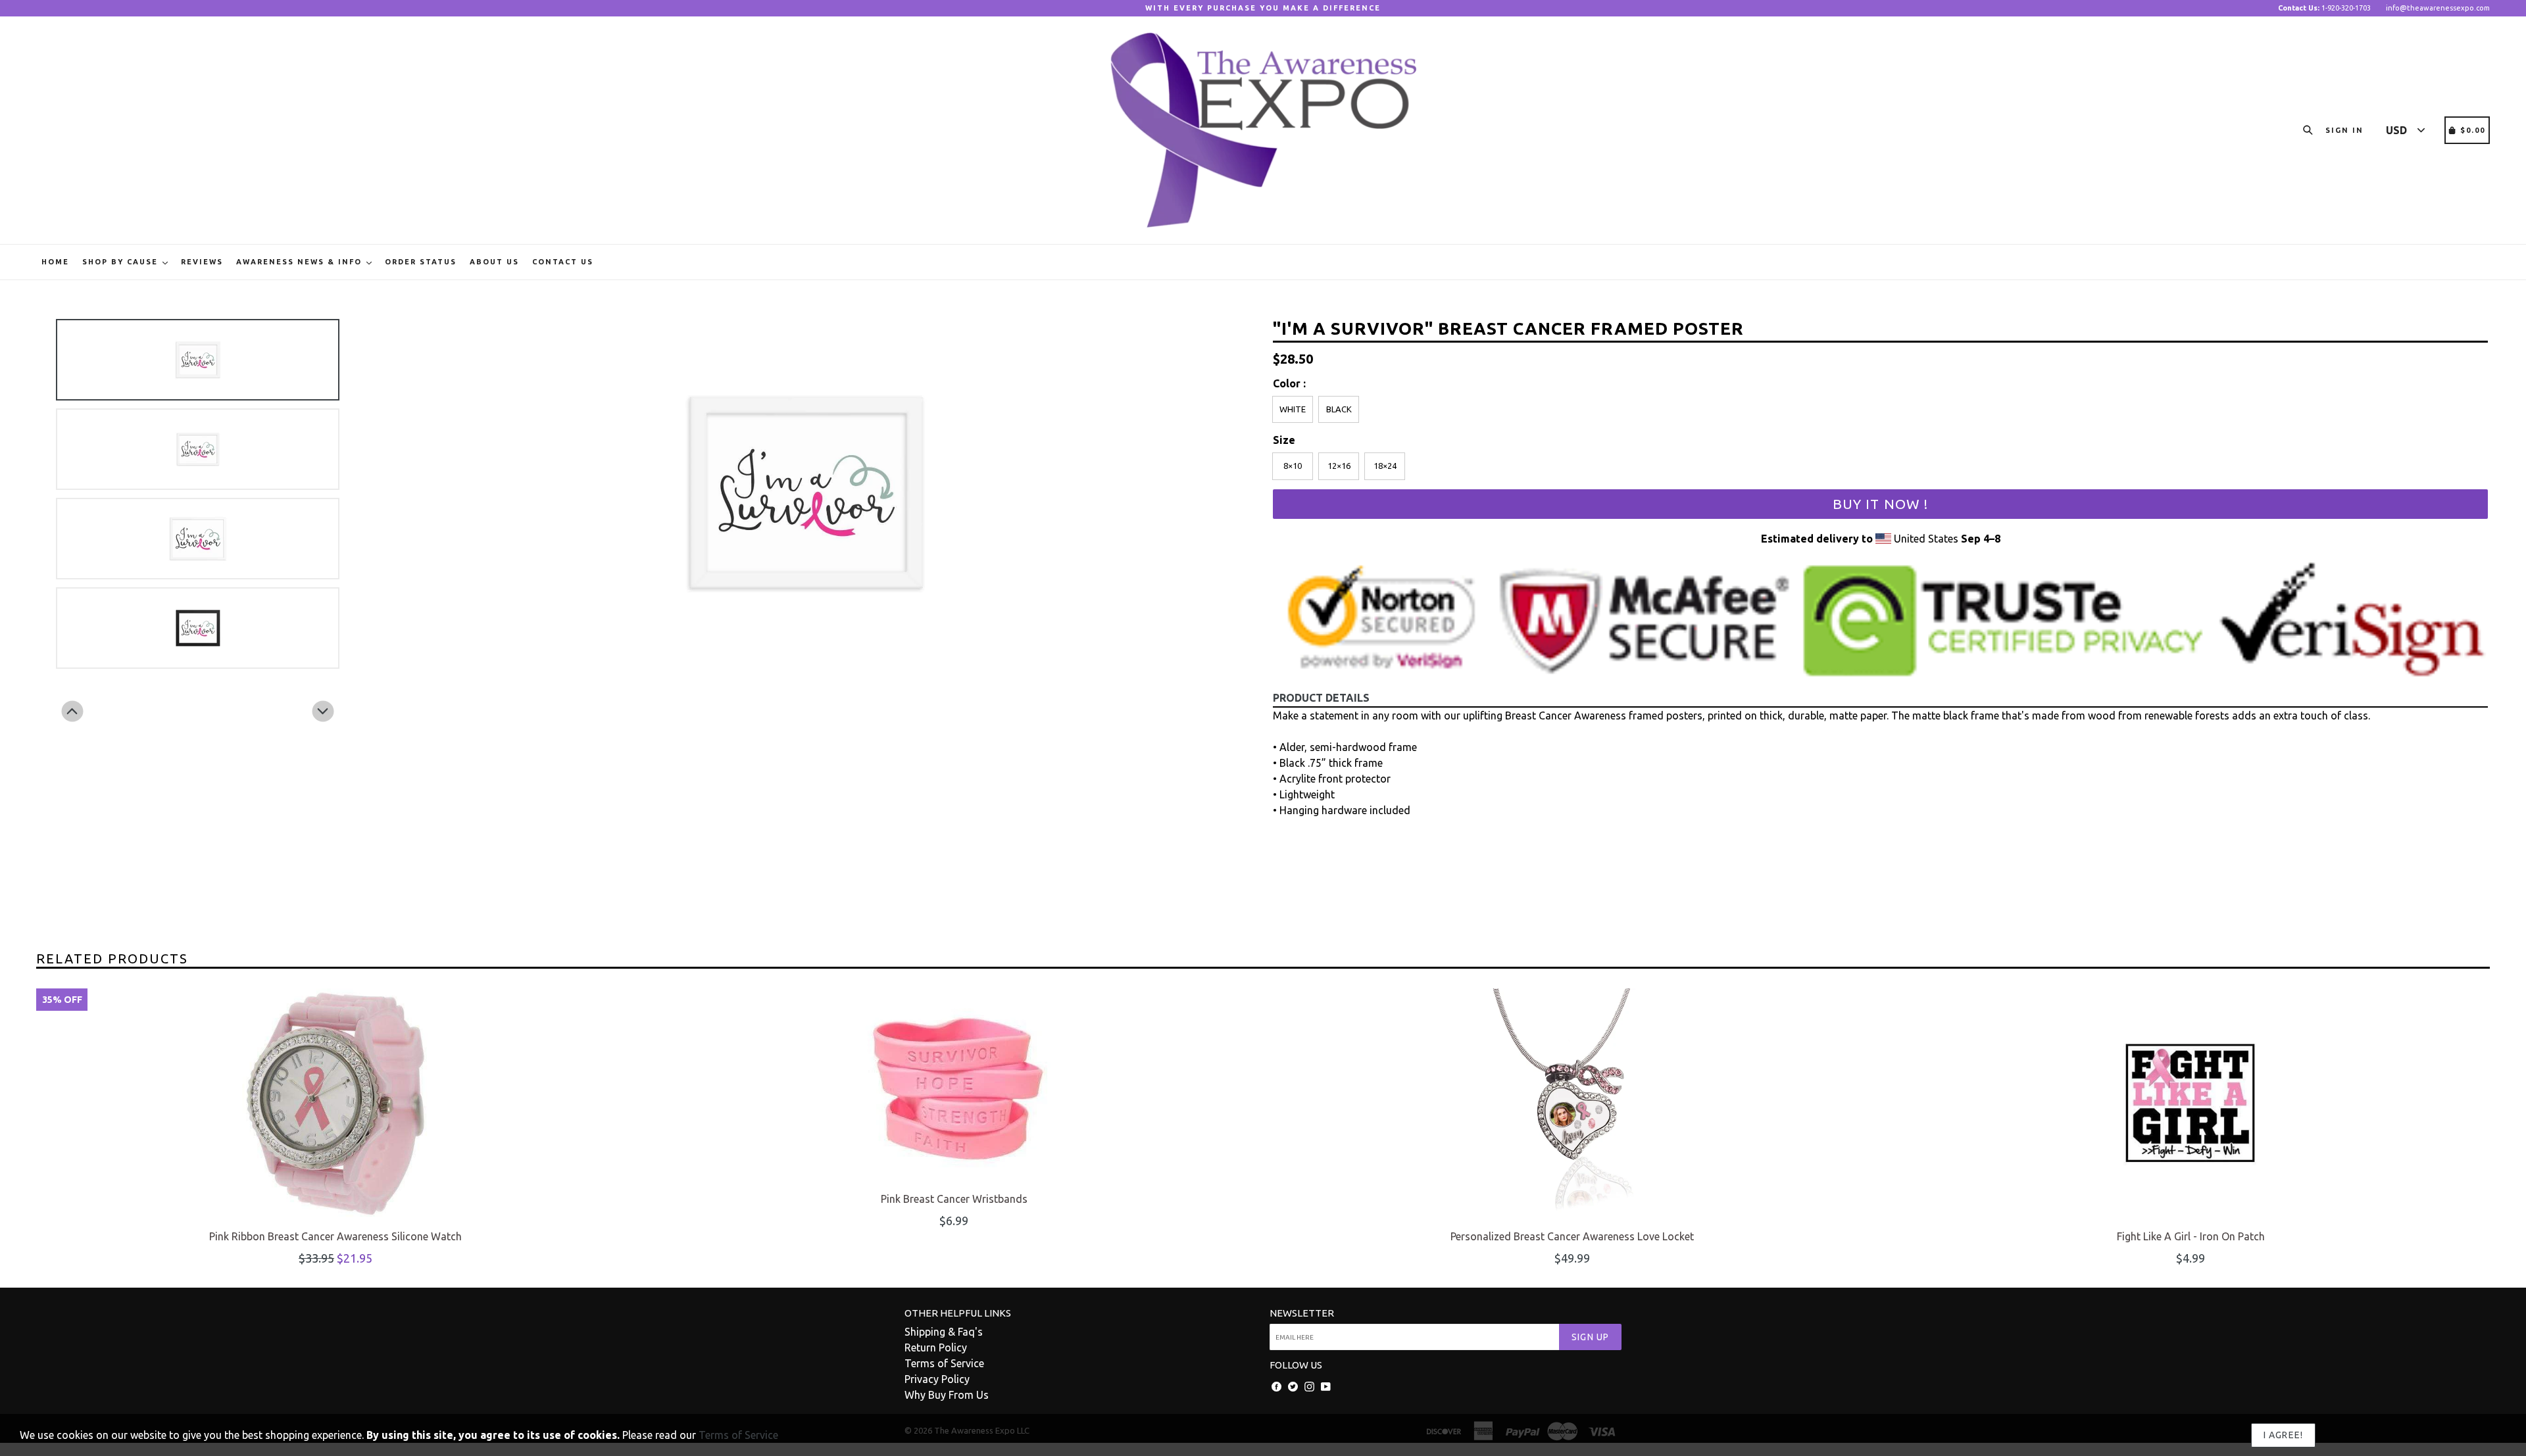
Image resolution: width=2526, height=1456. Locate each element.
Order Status (421, 262)
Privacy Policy (937, 1379)
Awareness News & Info (301, 262)
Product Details (1321, 698)
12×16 (1339, 466)
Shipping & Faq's (944, 1332)
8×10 (1293, 466)
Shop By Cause (122, 262)
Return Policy (936, 1347)
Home (55, 262)
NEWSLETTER (1302, 1313)
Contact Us (563, 262)
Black (1339, 409)
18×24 (1385, 466)
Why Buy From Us (947, 1395)
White (1293, 409)
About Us (494, 262)
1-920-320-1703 (2324, 8)
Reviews (202, 262)
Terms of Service (944, 1363)
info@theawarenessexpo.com (2438, 8)
